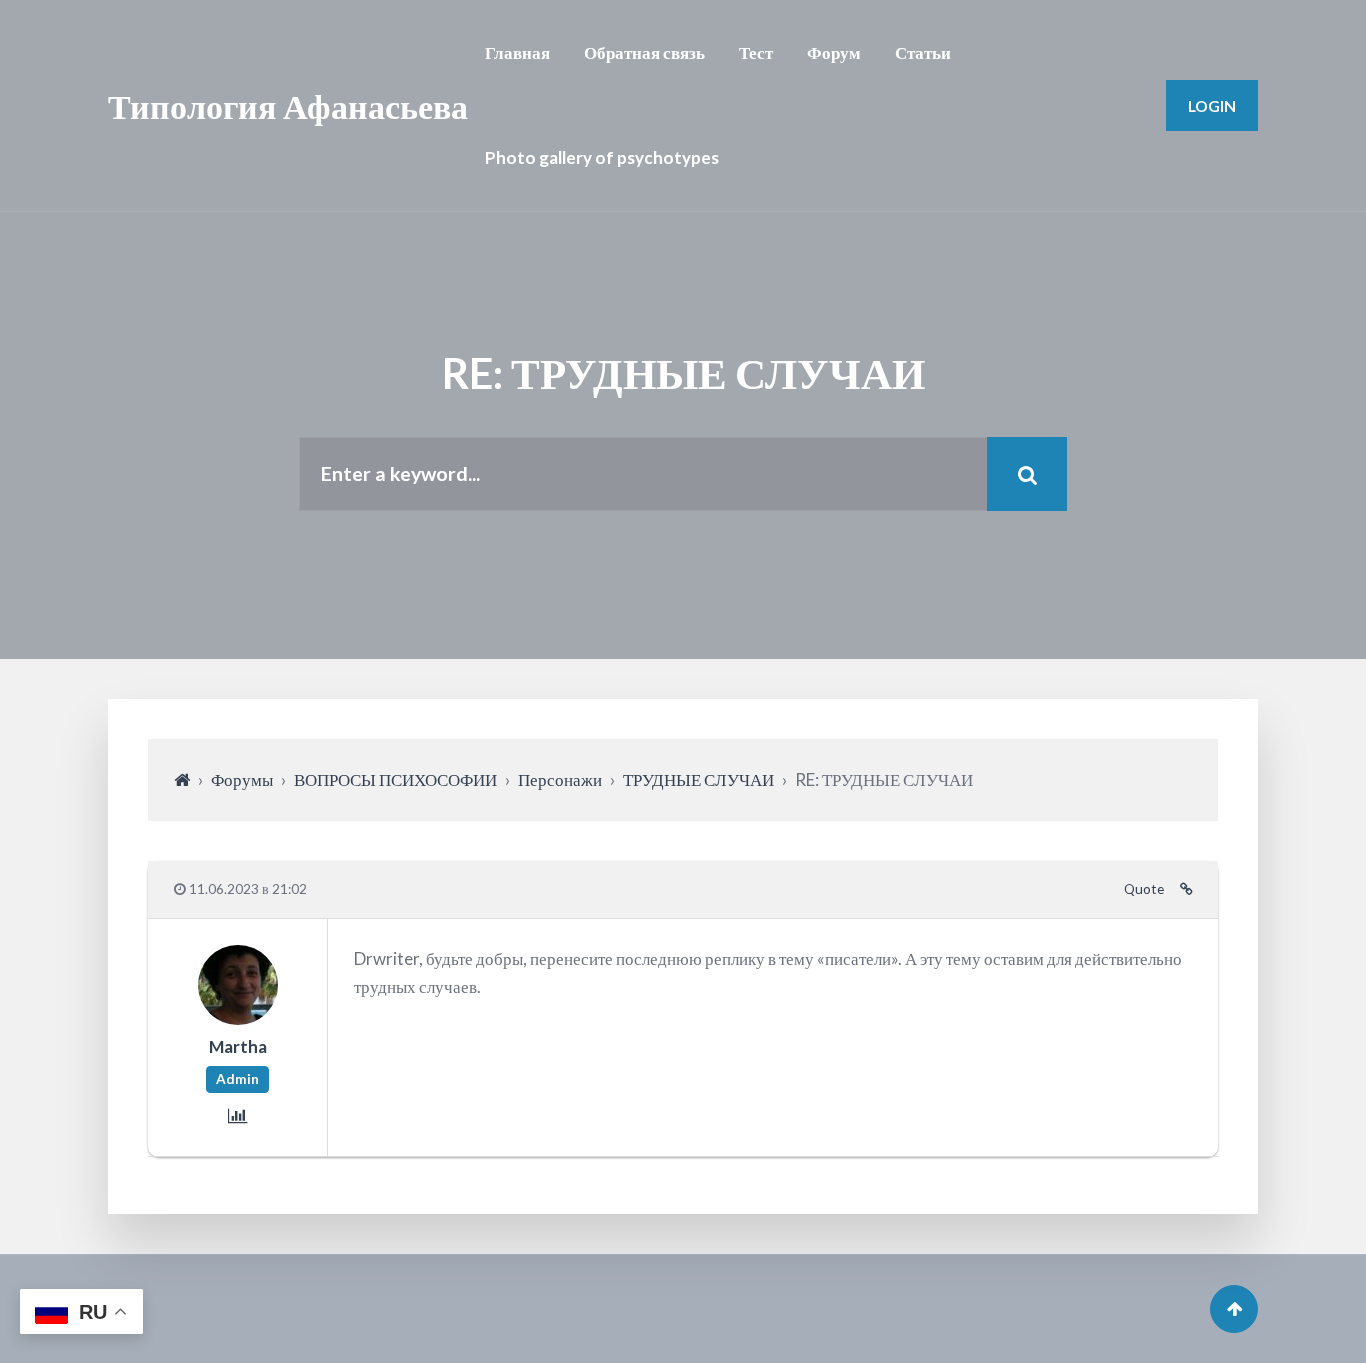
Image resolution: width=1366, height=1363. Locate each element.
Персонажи (560, 779)
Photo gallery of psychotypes (602, 157)
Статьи (923, 52)
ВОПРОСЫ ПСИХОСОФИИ (395, 779)
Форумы (242, 779)
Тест (756, 52)
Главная (517, 52)
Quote (1144, 889)
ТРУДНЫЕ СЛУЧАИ (698, 779)
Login (1212, 105)
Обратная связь (644, 52)
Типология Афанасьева (288, 105)
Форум (834, 52)
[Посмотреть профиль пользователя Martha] (238, 1017)
